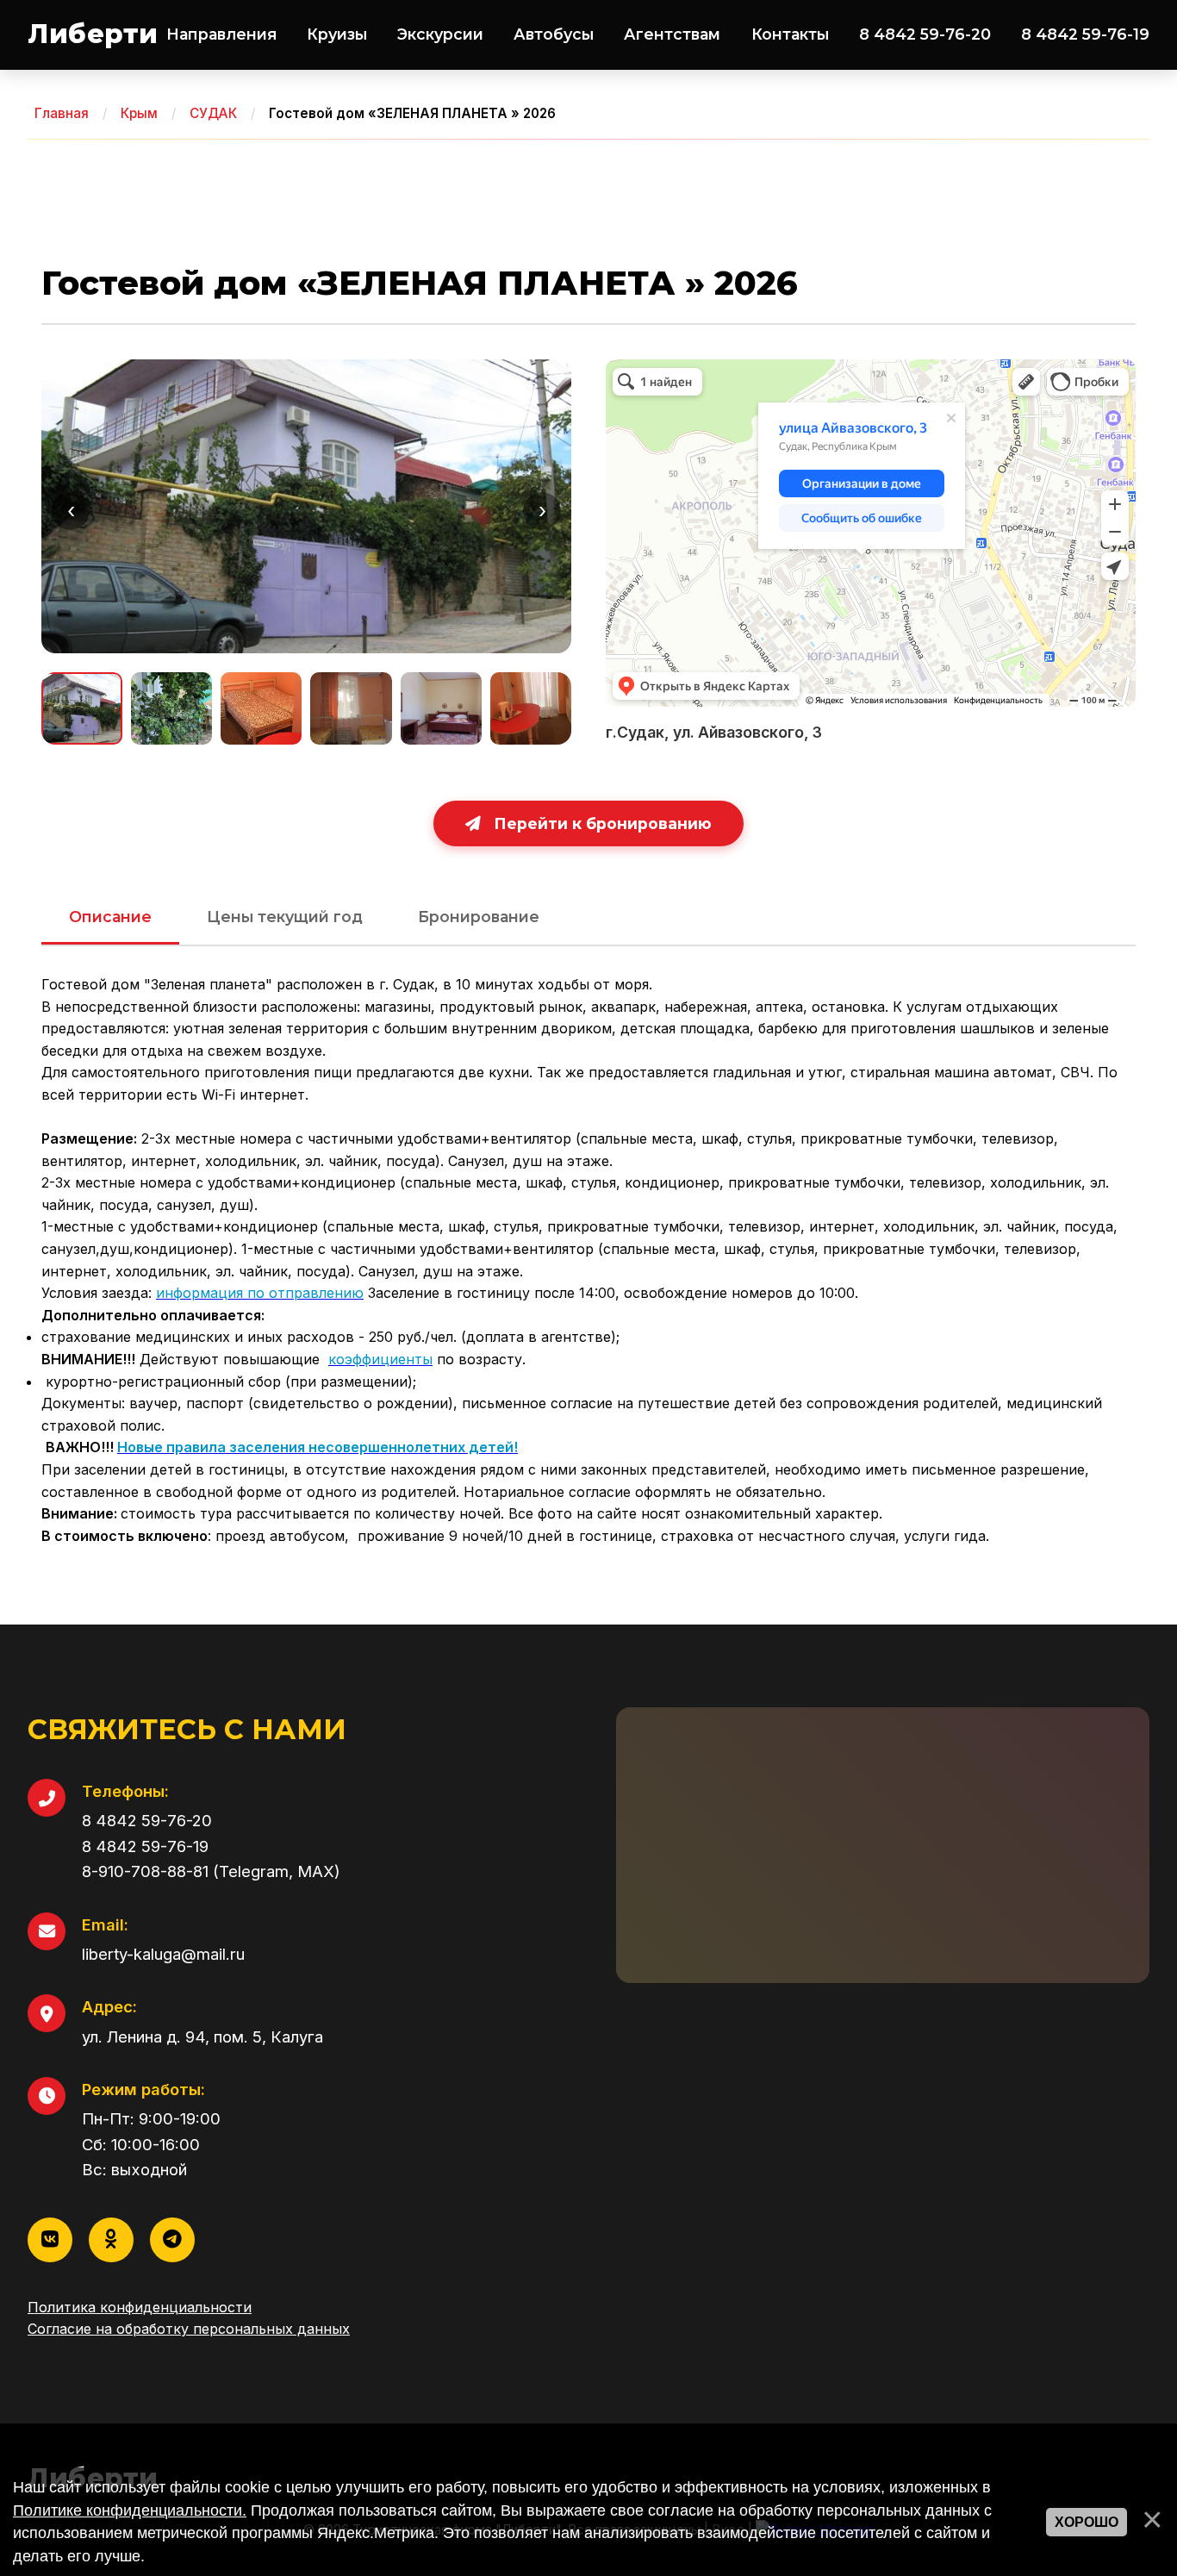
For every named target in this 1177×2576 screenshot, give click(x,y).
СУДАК (213, 113)
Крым (139, 113)
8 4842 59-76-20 (925, 34)
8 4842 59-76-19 (1085, 34)
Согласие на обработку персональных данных (189, 2329)
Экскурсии (440, 34)
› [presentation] (542, 511)
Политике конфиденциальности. (130, 2511)
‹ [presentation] (71, 511)
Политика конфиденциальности (140, 2307)
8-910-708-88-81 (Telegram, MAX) (211, 1871)
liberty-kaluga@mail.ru (163, 1954)
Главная (62, 113)
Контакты (790, 34)
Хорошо (1087, 2522)
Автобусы (554, 34)
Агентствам (672, 34)
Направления (221, 34)
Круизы (337, 34)
